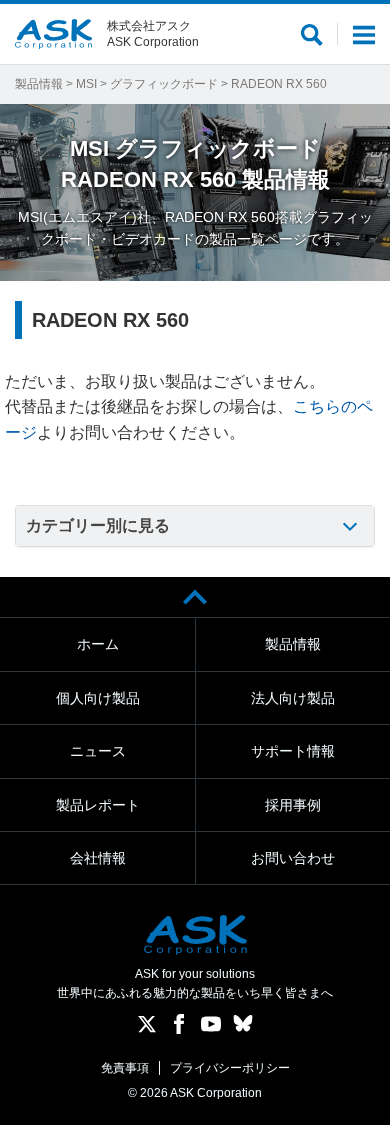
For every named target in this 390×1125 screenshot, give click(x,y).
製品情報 (39, 84)
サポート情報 (293, 751)
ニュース (98, 751)
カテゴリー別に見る (98, 525)
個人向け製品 (98, 698)
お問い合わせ (293, 858)
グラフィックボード (164, 84)
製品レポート (98, 805)
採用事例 (293, 805)
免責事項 (125, 1068)
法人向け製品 (293, 698)
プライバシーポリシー (230, 1068)
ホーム (98, 644)
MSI (86, 84)
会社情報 (98, 858)
